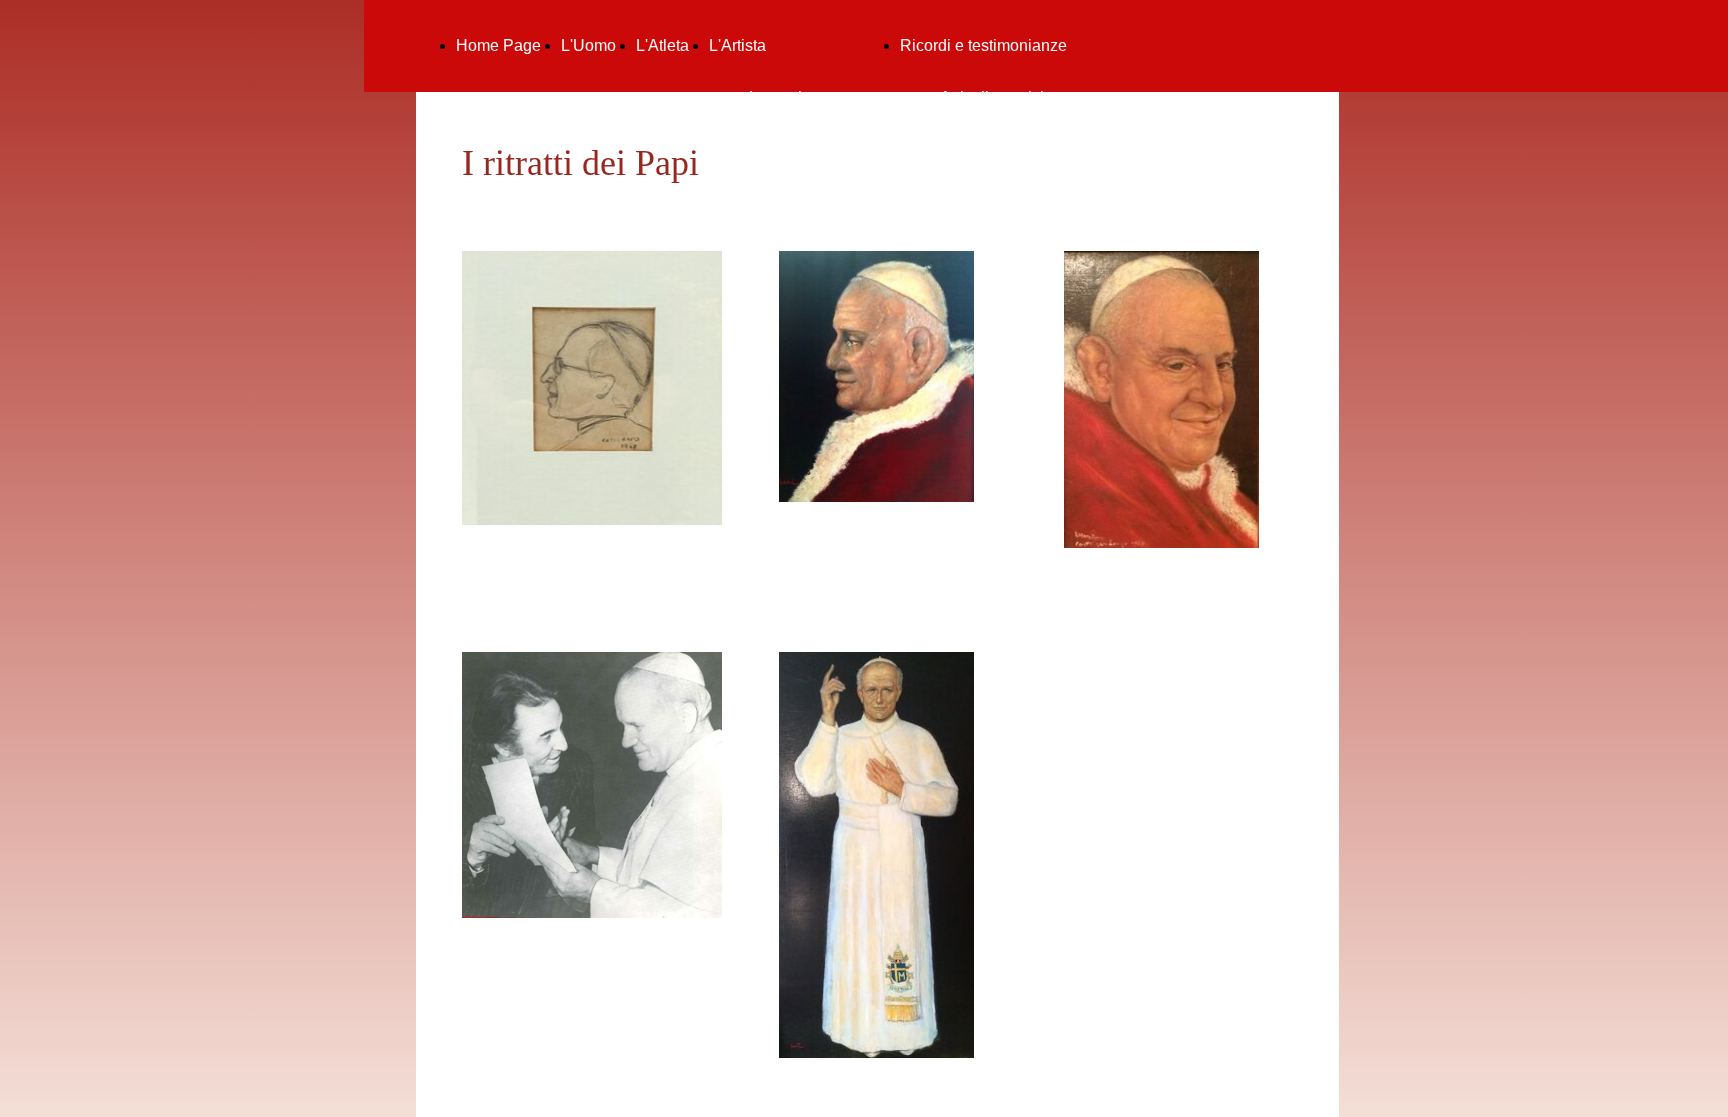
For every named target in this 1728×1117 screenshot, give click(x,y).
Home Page (498, 45)
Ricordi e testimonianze (983, 45)
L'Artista (737, 45)
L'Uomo (588, 45)
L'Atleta (662, 45)
